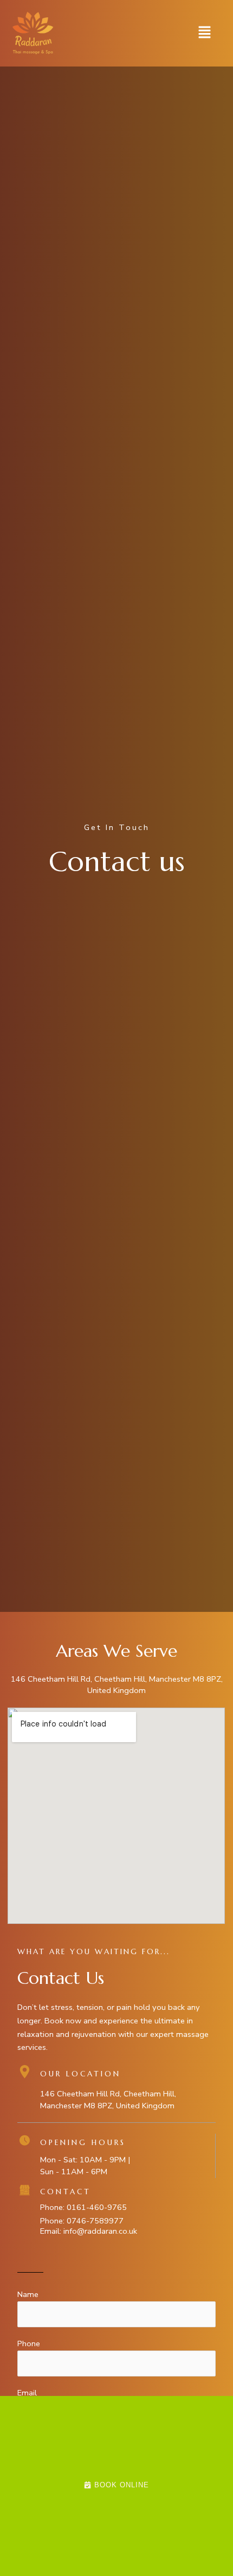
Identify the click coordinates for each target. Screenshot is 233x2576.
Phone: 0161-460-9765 (83, 2207)
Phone (29, 2343)
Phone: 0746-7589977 (82, 2221)
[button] (205, 33)
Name (28, 2294)
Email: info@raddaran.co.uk (89, 2231)
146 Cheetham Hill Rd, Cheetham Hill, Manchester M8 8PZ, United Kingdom (117, 1685)
